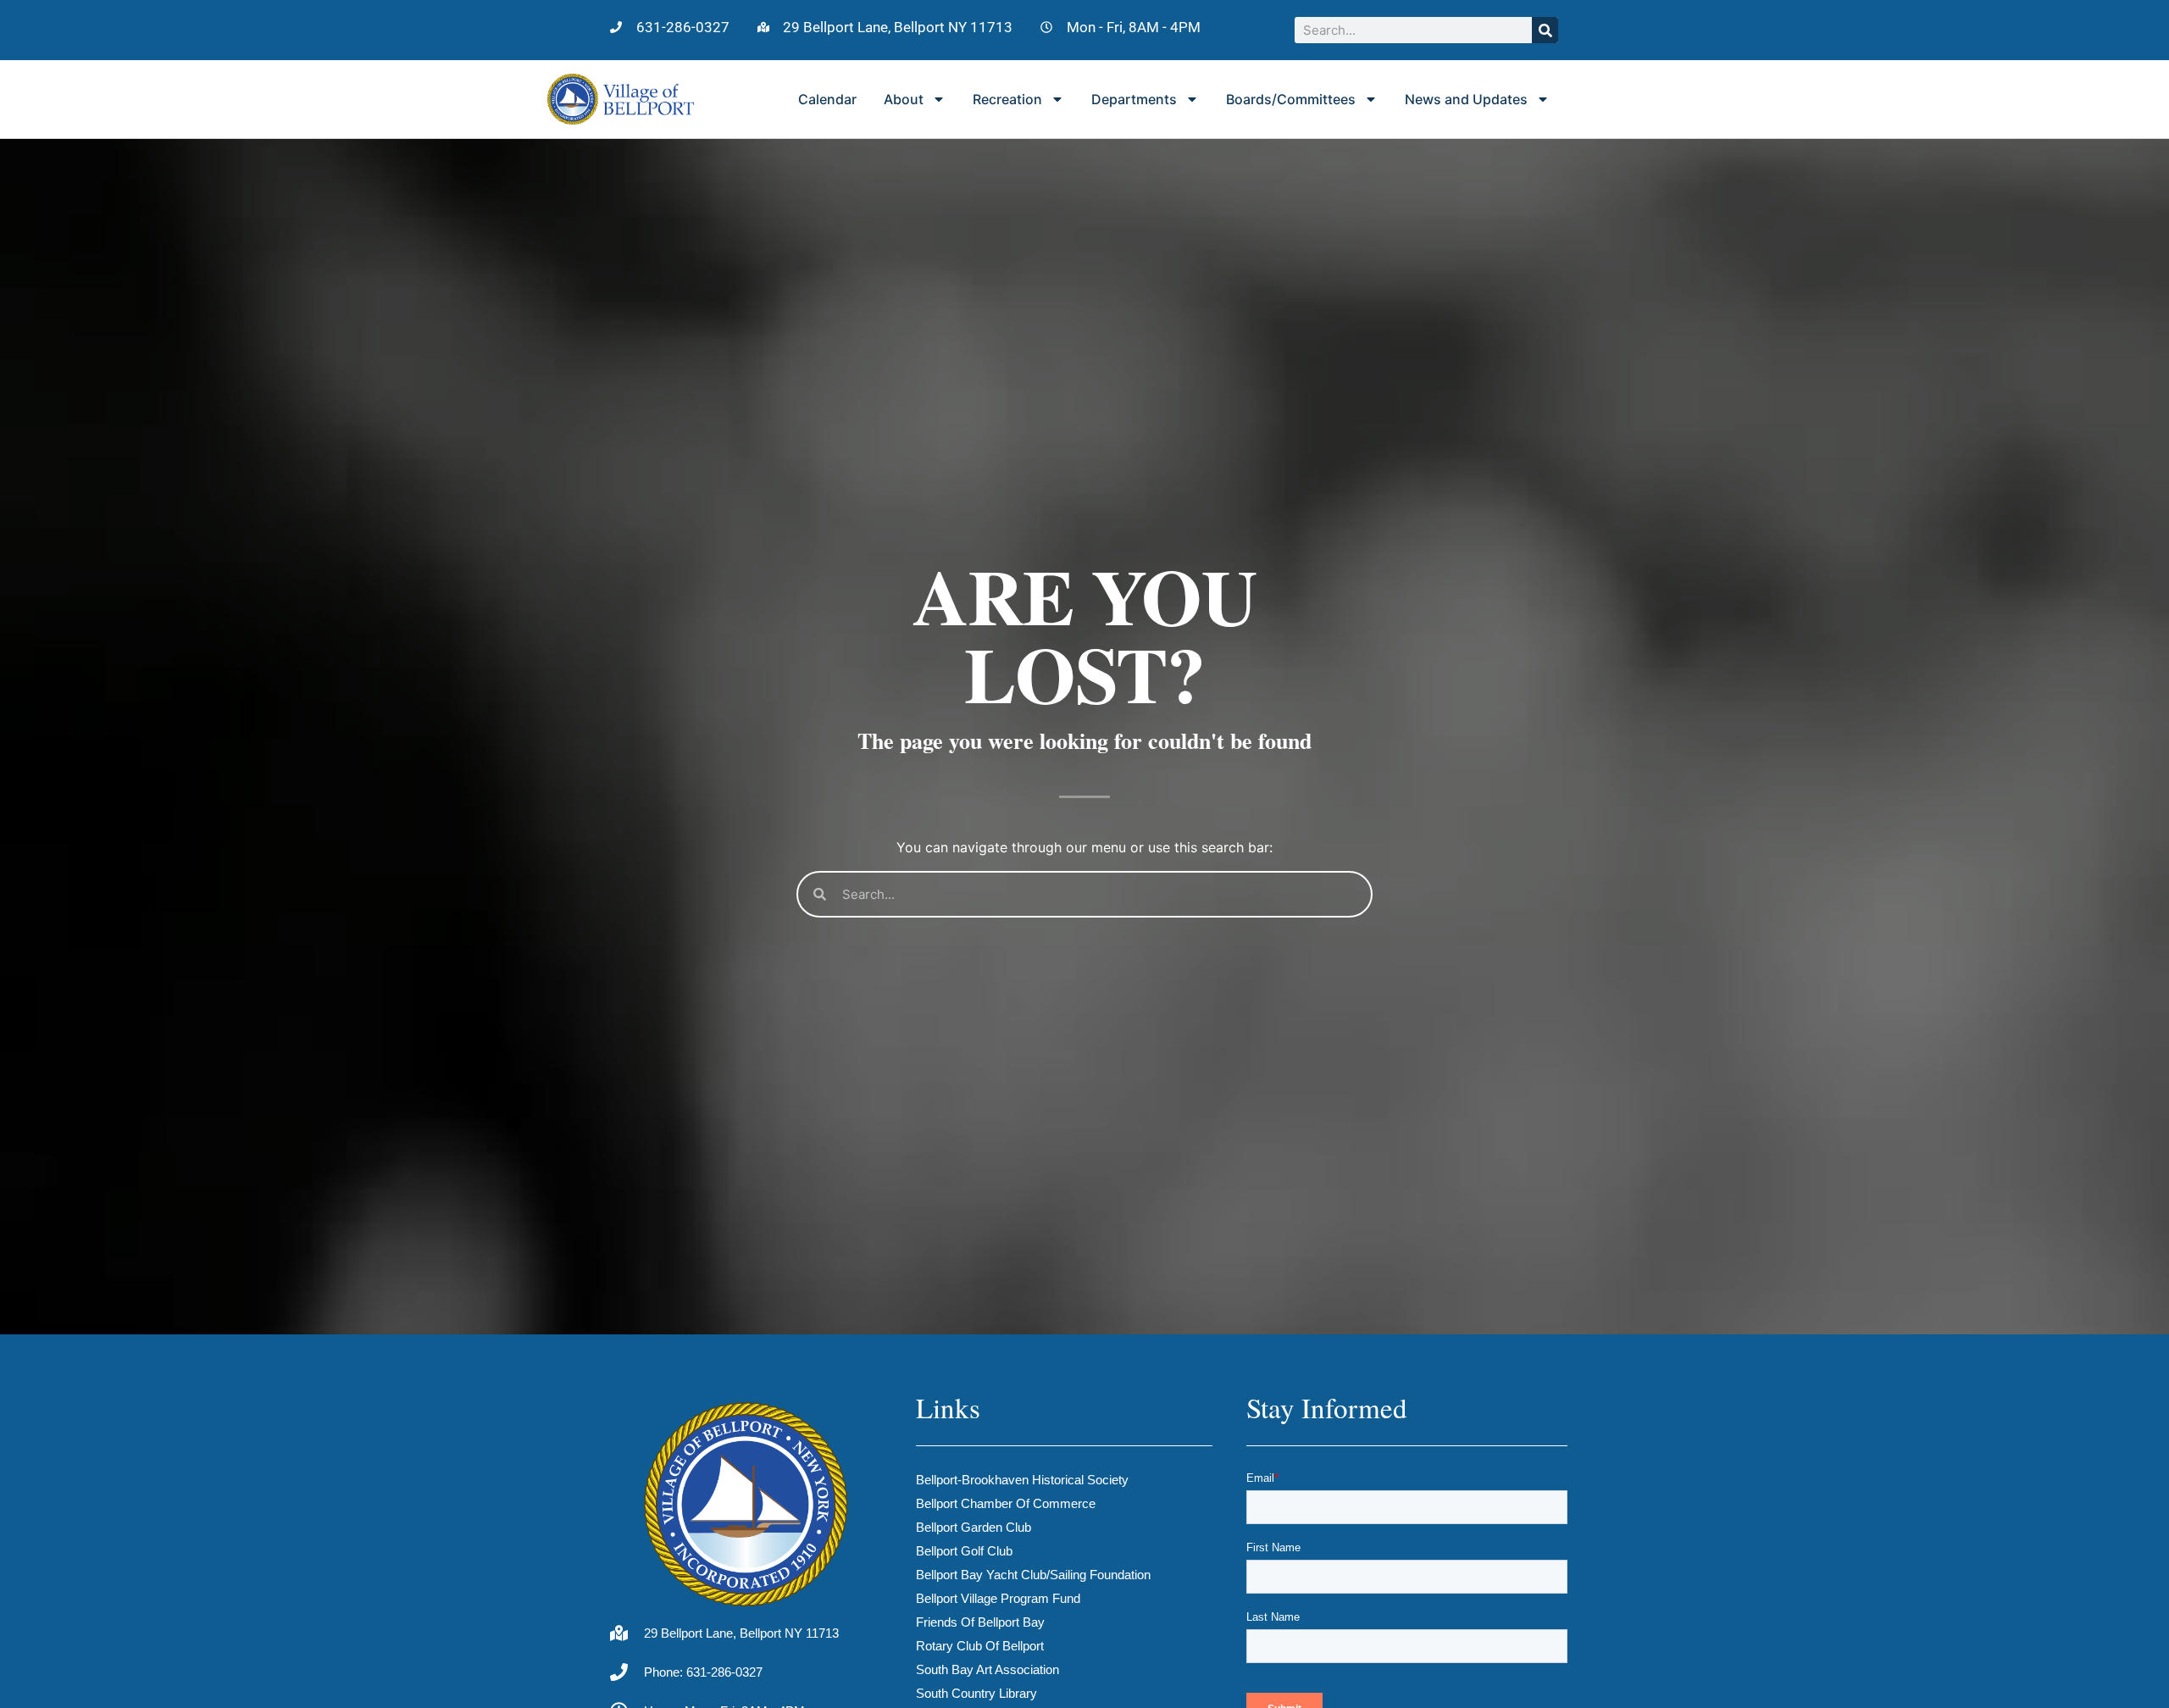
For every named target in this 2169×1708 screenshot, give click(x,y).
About (904, 99)
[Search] (1545, 30)
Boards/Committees (1291, 99)
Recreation (1007, 99)
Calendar (827, 99)
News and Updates (1466, 99)
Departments (1134, 99)
